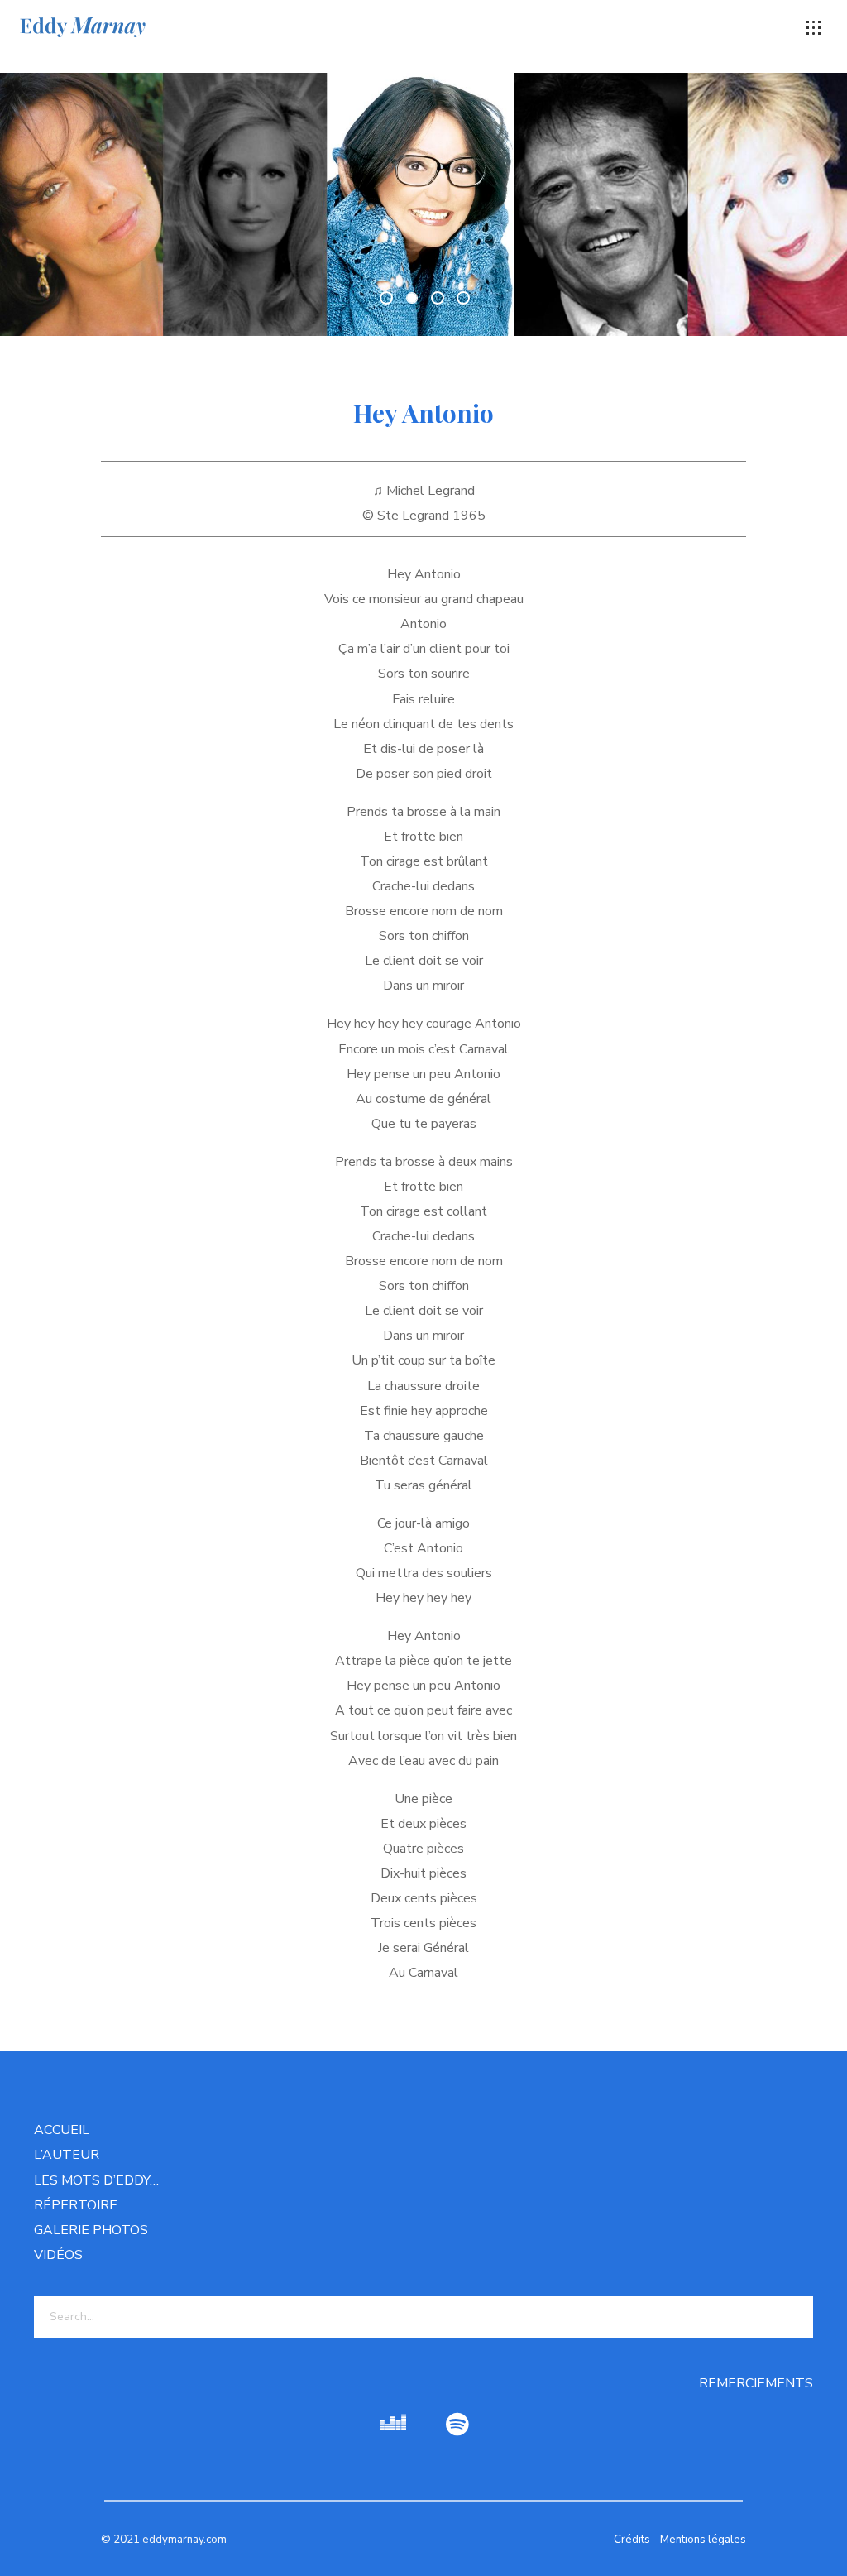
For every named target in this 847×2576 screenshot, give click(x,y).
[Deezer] (393, 2425)
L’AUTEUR (67, 2155)
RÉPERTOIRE (76, 2205)
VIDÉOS (58, 2255)
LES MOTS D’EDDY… (96, 2180)
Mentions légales (703, 2540)
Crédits (632, 2540)
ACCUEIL (62, 2130)
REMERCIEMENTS (756, 2383)
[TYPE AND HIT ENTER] (795, 2317)
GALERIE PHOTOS (91, 2230)
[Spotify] (457, 2425)
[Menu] (814, 28)
